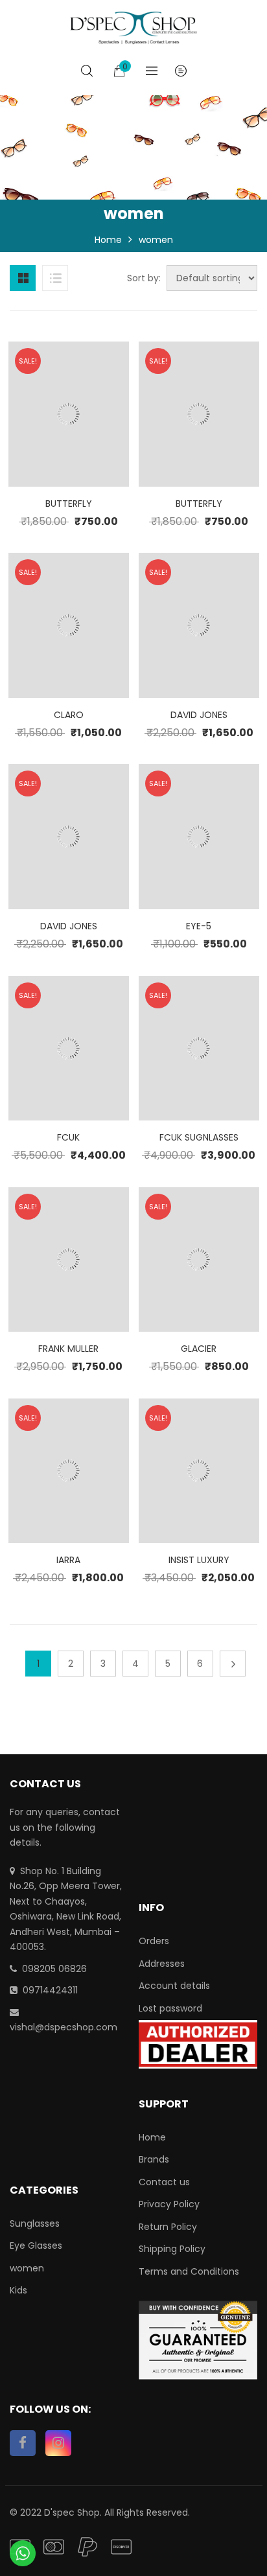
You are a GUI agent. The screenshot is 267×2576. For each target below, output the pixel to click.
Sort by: (144, 278)
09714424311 (50, 1990)
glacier (199, 1349)
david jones (199, 715)
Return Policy (168, 2227)
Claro (69, 715)
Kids (18, 2290)
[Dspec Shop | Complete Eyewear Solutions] (133, 27)
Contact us (164, 2182)
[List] (55, 278)
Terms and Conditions (189, 2271)
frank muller (68, 1349)
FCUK (68, 1137)
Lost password (170, 2008)
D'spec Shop (72, 2512)
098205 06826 (54, 1969)
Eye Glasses (36, 2245)
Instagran (58, 2443)
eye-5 (199, 926)
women (27, 2268)
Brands (154, 2159)
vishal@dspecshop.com (64, 2027)
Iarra (68, 1560)
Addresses (162, 1964)
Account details (174, 1986)
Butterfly (69, 504)
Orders (154, 1941)
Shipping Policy (172, 2249)
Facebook (23, 2443)
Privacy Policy (169, 2204)
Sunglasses (35, 2223)
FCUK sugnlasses (199, 1137)
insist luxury (199, 1560)
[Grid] (23, 278)
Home (108, 240)
